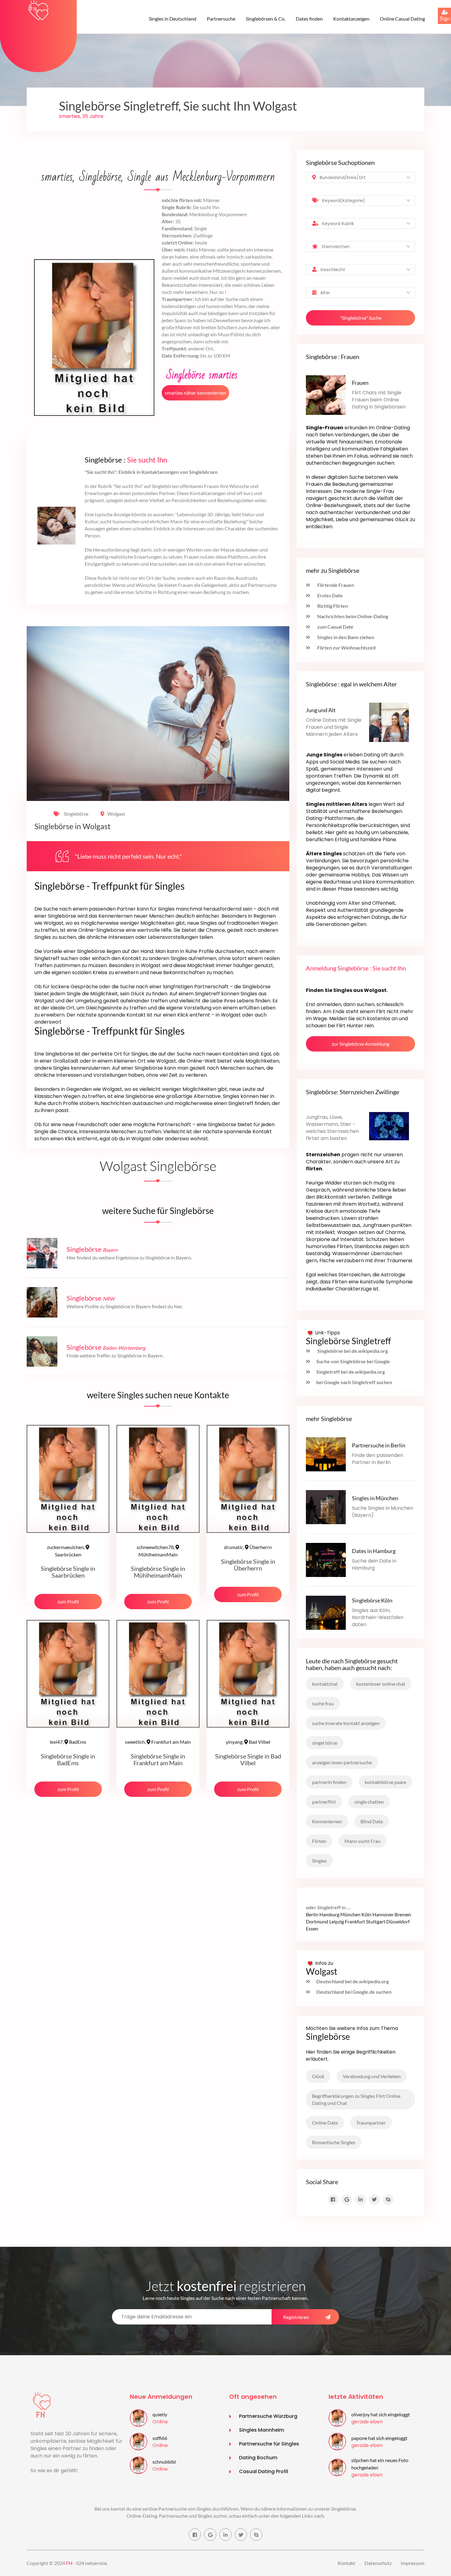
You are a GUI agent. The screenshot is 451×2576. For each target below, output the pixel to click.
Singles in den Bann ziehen (345, 637)
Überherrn (248, 1547)
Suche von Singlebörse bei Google (353, 1361)
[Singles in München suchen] (326, 1506)
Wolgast (116, 814)
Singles (319, 1861)
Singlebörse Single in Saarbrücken (68, 1572)
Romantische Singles (334, 2142)
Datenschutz (378, 2563)
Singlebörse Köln (372, 1600)
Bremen (403, 1914)
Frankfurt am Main (158, 1742)
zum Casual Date (335, 627)
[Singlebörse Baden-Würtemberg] (42, 1350)
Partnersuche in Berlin (379, 1445)
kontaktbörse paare (385, 1782)
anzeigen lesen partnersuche (342, 1762)
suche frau (323, 1703)
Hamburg (329, 1914)
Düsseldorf (398, 1921)
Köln (366, 1914)
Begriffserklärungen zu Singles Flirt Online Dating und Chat (356, 2099)
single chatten (369, 1802)
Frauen (360, 383)
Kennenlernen (327, 1821)
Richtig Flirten (332, 606)
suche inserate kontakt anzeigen (346, 1723)
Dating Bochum (258, 2458)
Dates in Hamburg (374, 1551)
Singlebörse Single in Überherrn (248, 1565)
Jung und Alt (321, 710)
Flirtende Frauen (335, 585)
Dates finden (309, 19)
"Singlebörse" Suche (361, 318)
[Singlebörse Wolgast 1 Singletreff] (38, 10)
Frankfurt (355, 1921)
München (350, 1914)
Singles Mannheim (262, 2430)
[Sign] (438, 8)
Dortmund (317, 1921)
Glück (318, 2076)
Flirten (319, 1841)
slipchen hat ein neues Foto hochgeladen (380, 2464)
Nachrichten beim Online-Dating (352, 616)
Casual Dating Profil (264, 2471)
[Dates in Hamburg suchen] (326, 1559)
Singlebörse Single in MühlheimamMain (158, 1572)
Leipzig (337, 1921)
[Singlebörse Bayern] (42, 1253)
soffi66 (160, 2438)
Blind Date (372, 1821)
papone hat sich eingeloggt (379, 2438)
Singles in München (375, 1498)
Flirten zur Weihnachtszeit (346, 648)
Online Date (325, 2123)
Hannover (383, 1914)
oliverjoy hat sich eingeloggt (381, 2414)
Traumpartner (371, 2123)
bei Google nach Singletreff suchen (354, 1382)
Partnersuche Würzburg (268, 2416)
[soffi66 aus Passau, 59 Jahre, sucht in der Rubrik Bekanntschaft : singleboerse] (139, 2441)
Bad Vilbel (248, 1742)
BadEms (68, 1742)
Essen (312, 1928)
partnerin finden (329, 1782)
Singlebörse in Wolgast (72, 826)
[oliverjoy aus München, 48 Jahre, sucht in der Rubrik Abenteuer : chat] (337, 2417)
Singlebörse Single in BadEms (68, 1759)
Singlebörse (76, 814)
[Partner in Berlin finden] (326, 1453)
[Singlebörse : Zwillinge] (389, 1125)
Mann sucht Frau (362, 1841)
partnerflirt (324, 1802)
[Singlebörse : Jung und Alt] (389, 722)
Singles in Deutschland (173, 19)
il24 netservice (91, 2563)
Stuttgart (376, 1921)
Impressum (412, 2563)
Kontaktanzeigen (351, 19)
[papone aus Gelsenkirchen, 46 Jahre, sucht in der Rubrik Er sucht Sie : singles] (337, 2441)
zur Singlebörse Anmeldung (360, 1044)
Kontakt (347, 2563)
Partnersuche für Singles (269, 2444)
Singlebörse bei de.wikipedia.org (352, 1351)
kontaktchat (325, 1684)
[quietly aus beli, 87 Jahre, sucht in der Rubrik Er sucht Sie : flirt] (139, 2417)
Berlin (312, 1914)
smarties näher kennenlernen (195, 393)
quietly (160, 2414)
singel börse (325, 1743)
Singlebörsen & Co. (266, 19)
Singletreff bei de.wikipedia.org (351, 1372)
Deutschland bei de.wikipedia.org (353, 1981)
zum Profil (68, 1601)
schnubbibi (164, 2462)
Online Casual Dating (402, 19)
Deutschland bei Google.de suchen (354, 1992)
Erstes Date (330, 595)
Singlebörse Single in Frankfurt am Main (158, 1759)
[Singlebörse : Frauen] (326, 394)
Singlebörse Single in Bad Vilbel (248, 1759)
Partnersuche (221, 19)
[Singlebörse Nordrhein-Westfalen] (42, 1301)
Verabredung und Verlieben (372, 2076)
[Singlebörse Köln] (326, 1612)
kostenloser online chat (381, 1684)
